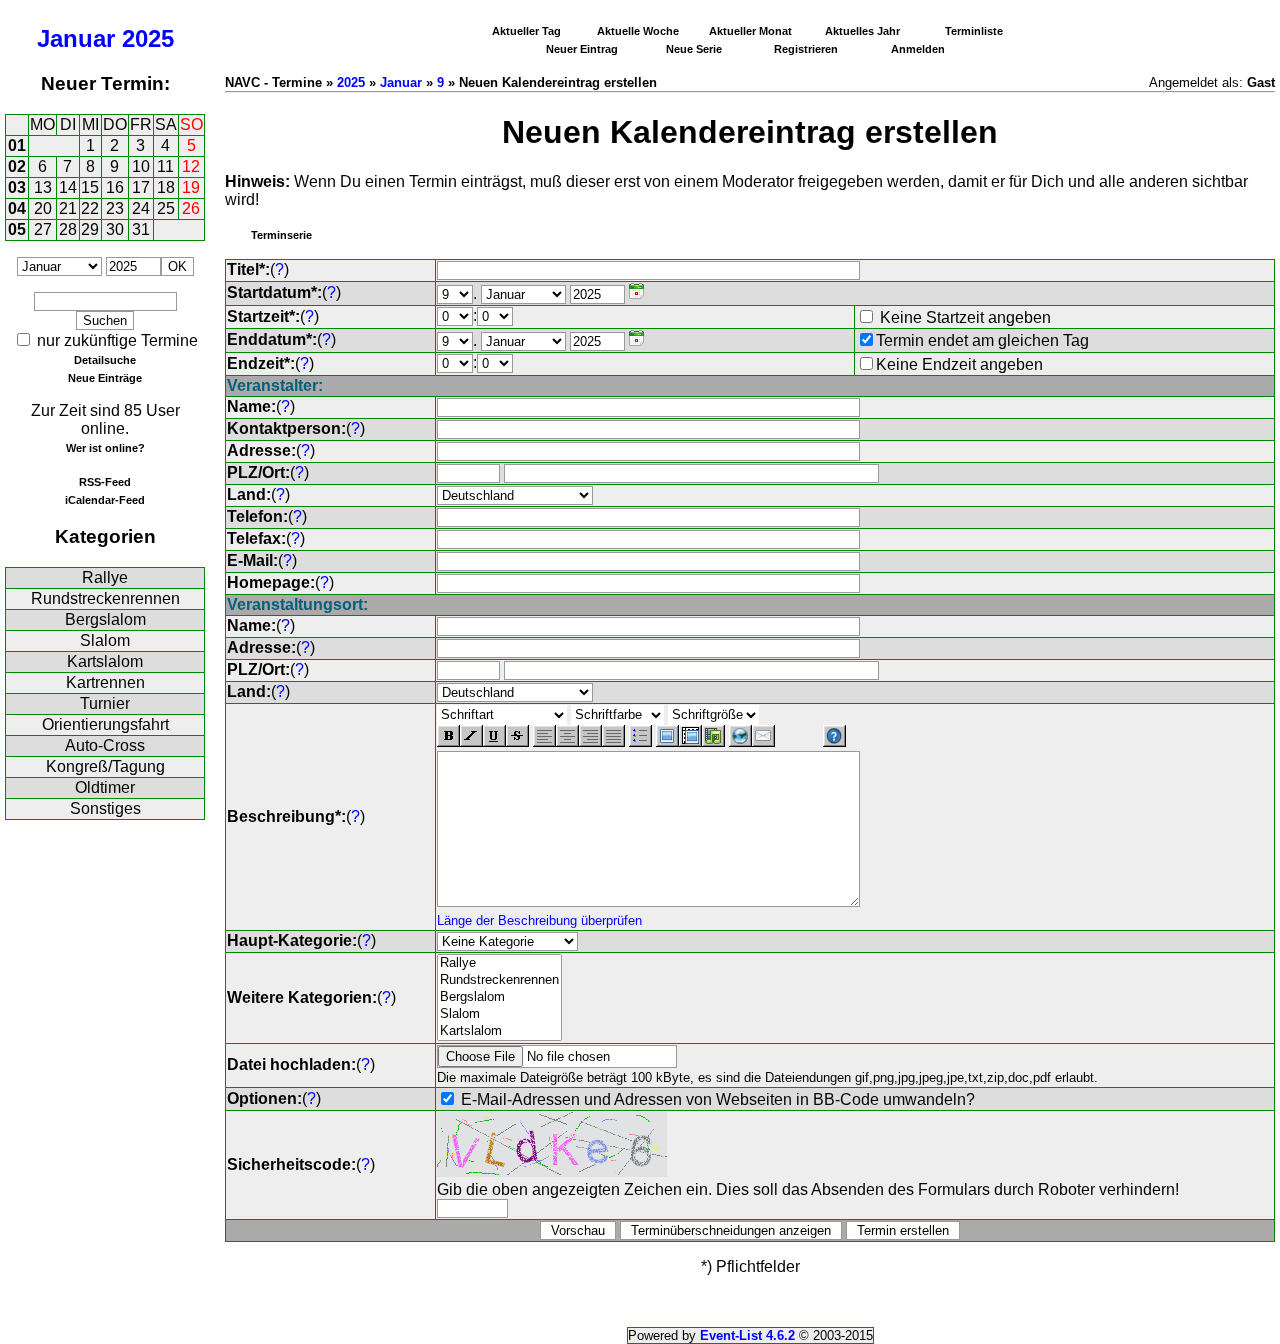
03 (17, 187)
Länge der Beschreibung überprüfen (539, 920)
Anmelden (918, 49)
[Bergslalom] (499, 997)
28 (68, 229)
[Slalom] (499, 1014)
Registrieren (806, 49)
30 (115, 229)
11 (165, 166)
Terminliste (974, 31)
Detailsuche (105, 360)
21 (68, 208)
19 (191, 187)
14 (68, 187)
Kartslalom (105, 661)
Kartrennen (105, 682)
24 (141, 208)
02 (17, 166)
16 (115, 187)
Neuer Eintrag (582, 49)
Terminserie (281, 235)
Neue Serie (694, 49)
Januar (76, 38)
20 (43, 208)
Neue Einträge (105, 378)
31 (141, 229)
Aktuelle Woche (638, 31)
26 (191, 208)
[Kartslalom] (499, 1031)
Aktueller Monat (750, 31)
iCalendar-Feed (105, 500)
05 (17, 229)
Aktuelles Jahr (862, 31)
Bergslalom (105, 619)
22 (90, 208)
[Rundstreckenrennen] (499, 980)
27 (43, 229)
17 (141, 187)
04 (17, 208)
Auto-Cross (105, 745)
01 (17, 145)
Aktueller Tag (526, 31)
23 (115, 208)
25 (166, 208)
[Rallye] (499, 963)
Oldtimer (105, 787)
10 (141, 166)
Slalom (105, 640)
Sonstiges (105, 808)
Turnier (105, 703)
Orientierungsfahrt (105, 724)
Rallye (105, 577)
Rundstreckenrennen (105, 598)
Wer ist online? (105, 448)
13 (43, 187)
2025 (148, 38)
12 (191, 166)
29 (90, 229)
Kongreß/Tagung (105, 766)
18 (166, 187)
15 (90, 187)
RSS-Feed (105, 482)
